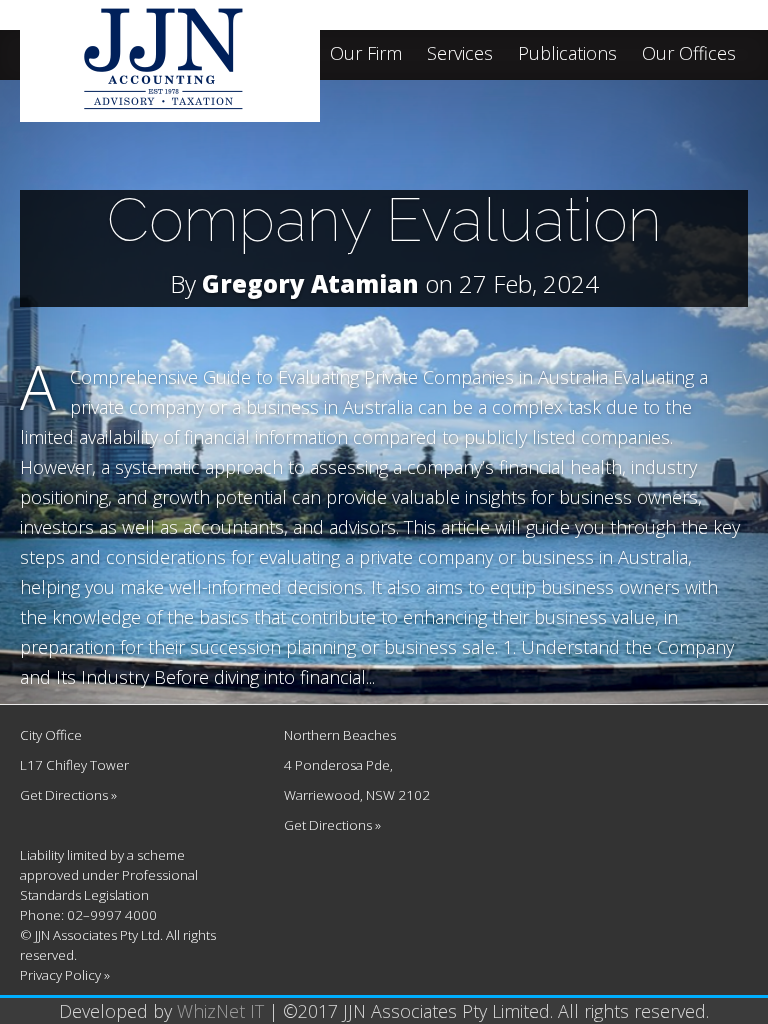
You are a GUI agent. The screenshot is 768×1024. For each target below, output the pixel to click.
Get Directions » (68, 795)
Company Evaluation (384, 220)
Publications (567, 54)
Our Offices (689, 54)
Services (460, 54)
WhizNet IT (220, 1011)
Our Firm (366, 54)
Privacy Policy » (65, 975)
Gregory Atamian (310, 283)
